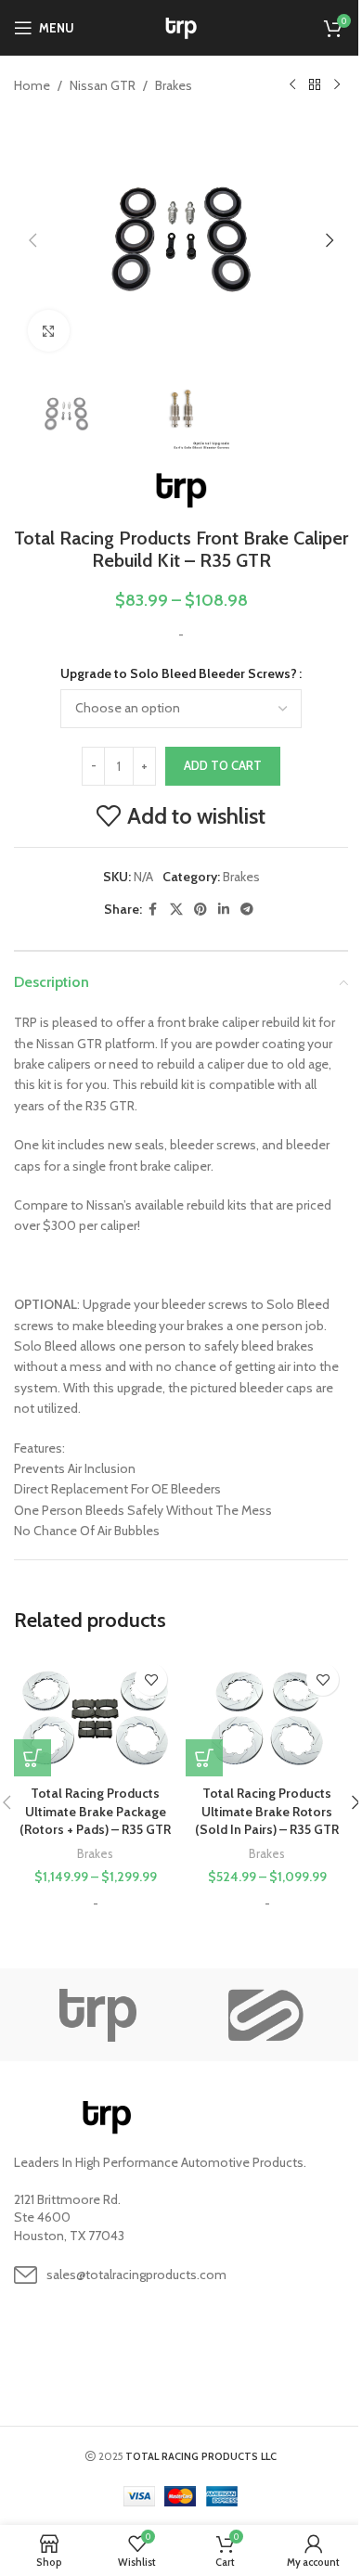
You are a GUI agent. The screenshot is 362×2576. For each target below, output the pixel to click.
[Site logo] (181, 26)
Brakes (174, 85)
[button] (32, 240)
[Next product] (337, 85)
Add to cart (223, 765)
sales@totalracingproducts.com (136, 2275)
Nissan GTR (103, 85)
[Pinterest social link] (200, 910)
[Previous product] (292, 85)
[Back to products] (315, 85)
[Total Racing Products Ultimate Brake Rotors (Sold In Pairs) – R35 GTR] (267, 1715)
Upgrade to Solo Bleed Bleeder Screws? (179, 673)
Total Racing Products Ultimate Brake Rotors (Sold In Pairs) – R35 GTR (267, 1811)
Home (32, 85)
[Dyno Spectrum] (265, 2015)
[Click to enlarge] (49, 331)
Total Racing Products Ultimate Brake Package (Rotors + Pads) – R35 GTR (95, 1811)
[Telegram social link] (247, 910)
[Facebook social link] (153, 910)
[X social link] (176, 910)
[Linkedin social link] (224, 910)
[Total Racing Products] (97, 2015)
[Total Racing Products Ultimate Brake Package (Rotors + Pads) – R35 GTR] (95, 1715)
